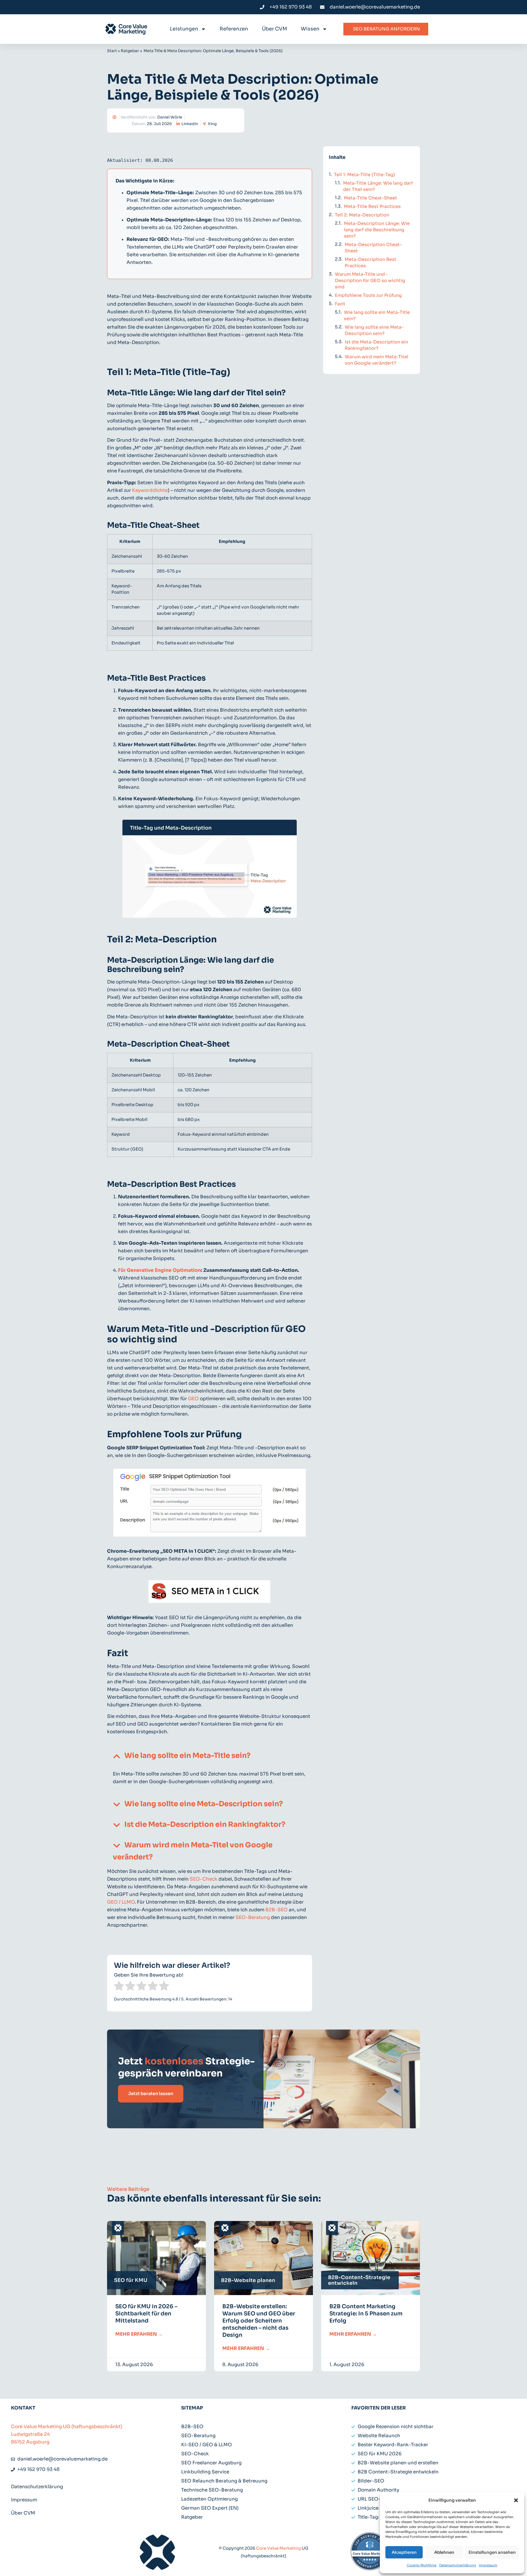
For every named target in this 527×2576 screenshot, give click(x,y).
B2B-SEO (277, 1910)
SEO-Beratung (253, 1917)
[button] (516, 2500)
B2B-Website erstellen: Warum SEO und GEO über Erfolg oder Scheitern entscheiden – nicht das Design (259, 2321)
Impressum (488, 2565)
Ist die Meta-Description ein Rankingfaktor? (205, 1824)
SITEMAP (192, 2408)
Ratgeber (130, 51)
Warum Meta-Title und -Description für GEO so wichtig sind (370, 281)
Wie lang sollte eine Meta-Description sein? (204, 1804)
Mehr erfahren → (139, 2334)
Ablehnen (444, 2552)
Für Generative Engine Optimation (159, 1270)
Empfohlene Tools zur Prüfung (368, 295)
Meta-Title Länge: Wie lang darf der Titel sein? (378, 186)
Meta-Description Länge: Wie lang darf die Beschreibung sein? (377, 230)
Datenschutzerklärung (458, 2565)
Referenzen (234, 29)
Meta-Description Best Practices (371, 263)
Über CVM (274, 29)
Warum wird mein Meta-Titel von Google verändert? (377, 360)
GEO (193, 1399)
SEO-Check (204, 1879)
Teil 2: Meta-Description (362, 215)
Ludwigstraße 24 (30, 2434)
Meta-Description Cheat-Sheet (373, 248)
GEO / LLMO (121, 1902)
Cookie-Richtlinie (422, 2565)
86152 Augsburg (30, 2442)
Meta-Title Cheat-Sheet (371, 198)
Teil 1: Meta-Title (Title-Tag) (365, 175)
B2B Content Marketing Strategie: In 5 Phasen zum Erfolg (366, 2314)
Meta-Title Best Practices (372, 206)
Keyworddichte (150, 490)
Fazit (340, 304)
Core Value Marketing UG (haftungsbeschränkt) (67, 2427)
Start (112, 51)
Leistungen (184, 29)
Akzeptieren (404, 2552)
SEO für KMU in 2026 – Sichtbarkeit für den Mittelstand (146, 2314)
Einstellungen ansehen (492, 2552)
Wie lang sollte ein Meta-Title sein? (187, 1756)
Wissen (310, 29)
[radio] (119, 1987)
